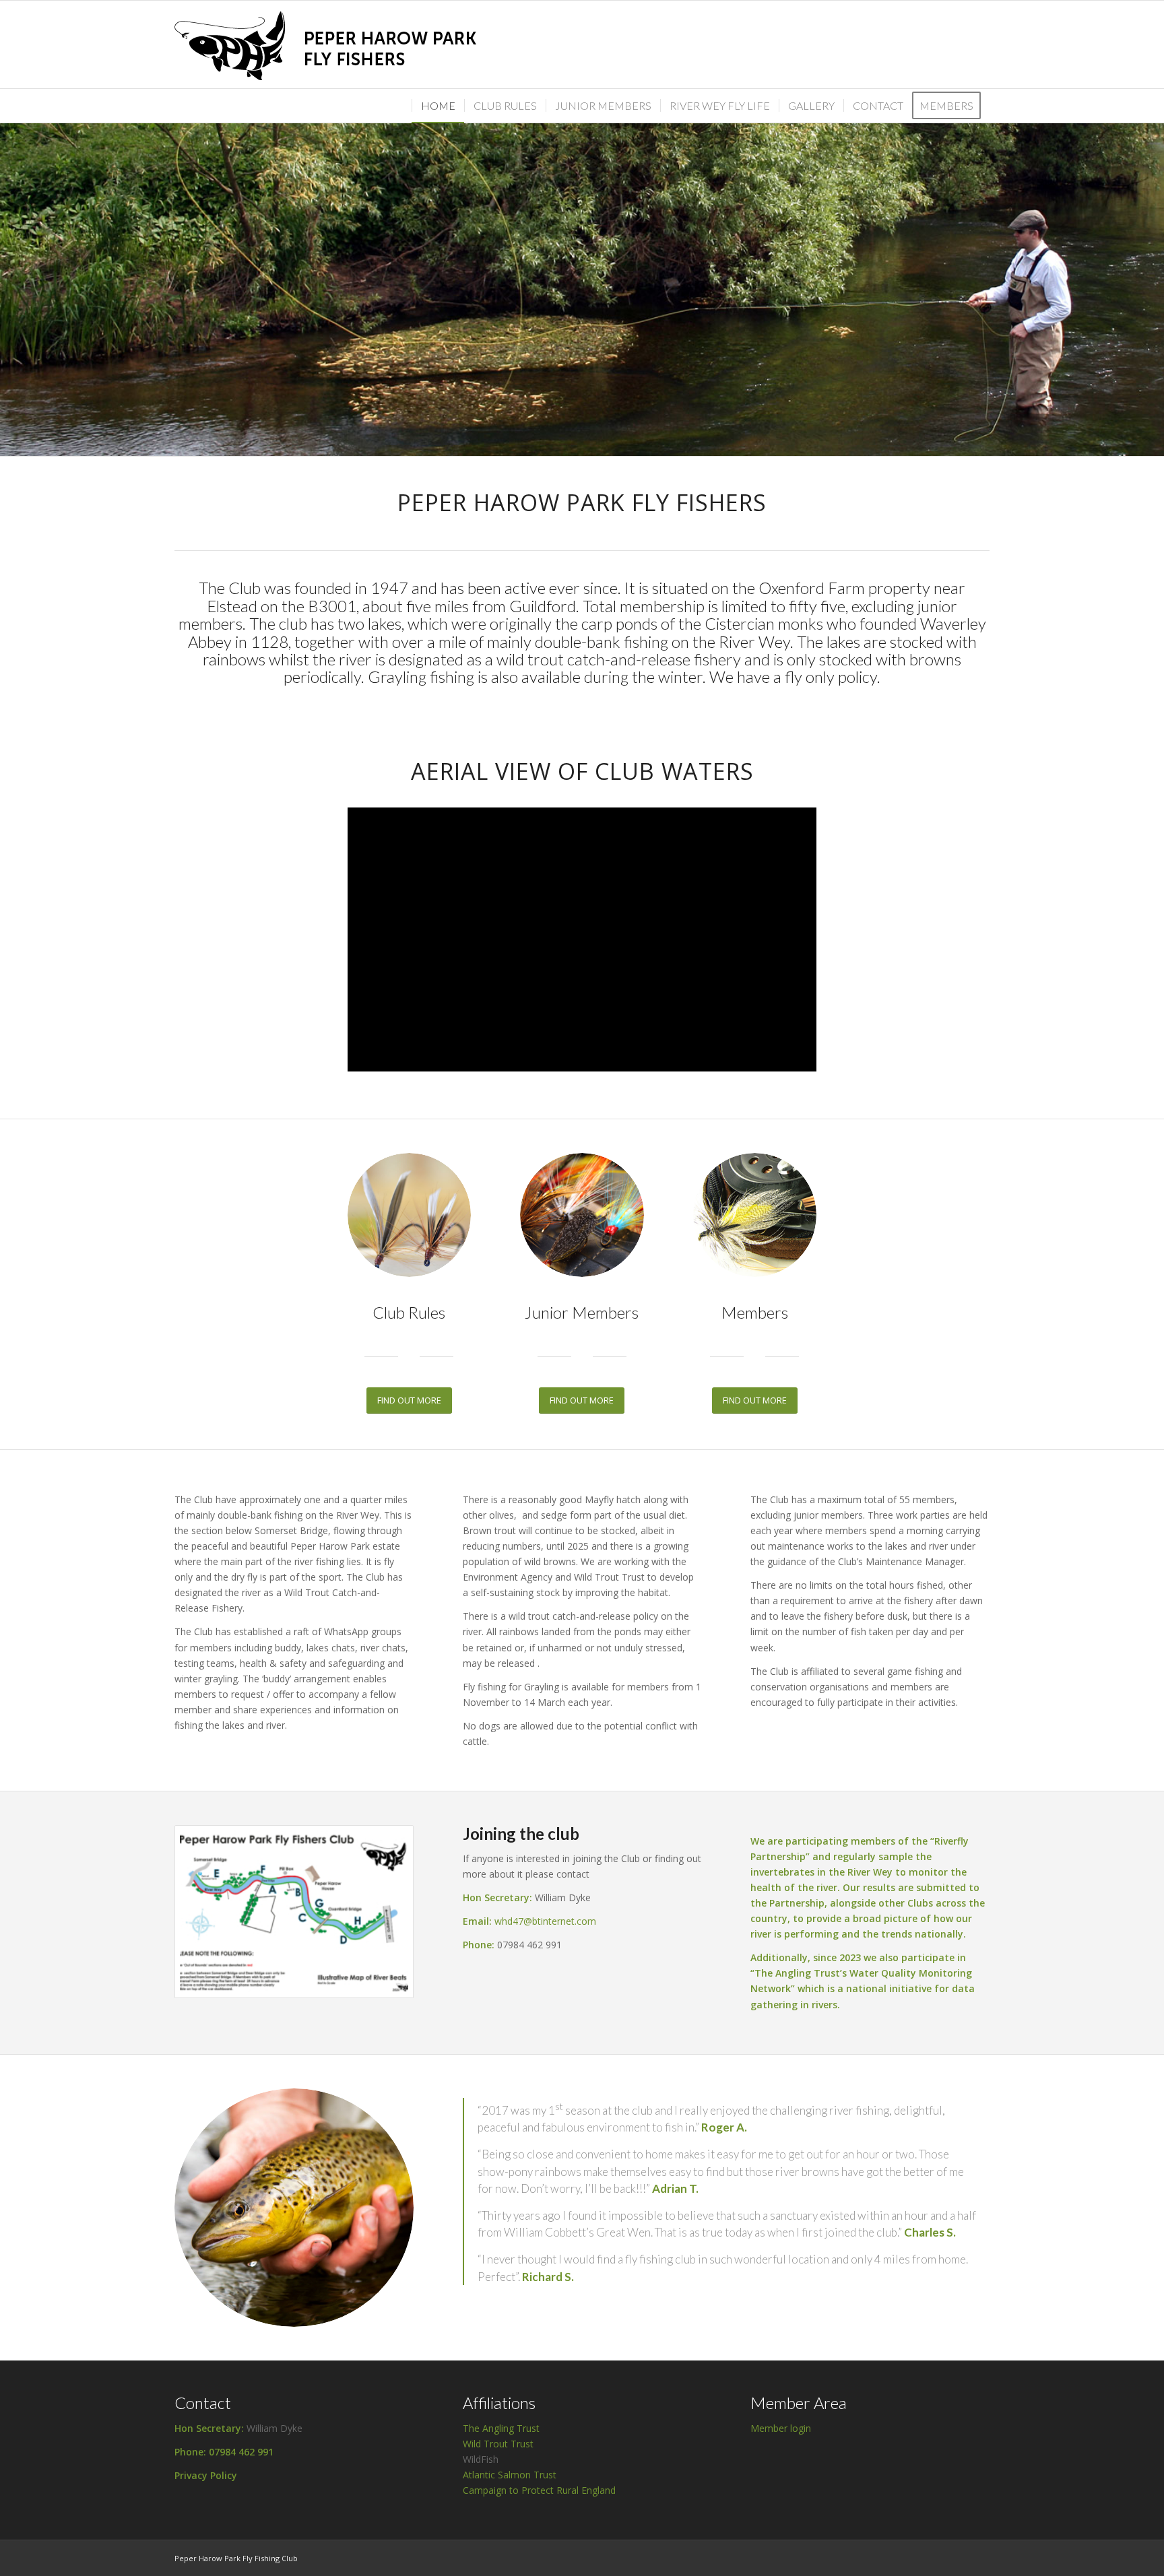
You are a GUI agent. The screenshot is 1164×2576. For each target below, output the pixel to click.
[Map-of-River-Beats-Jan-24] (294, 1912)
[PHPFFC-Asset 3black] (332, 44)
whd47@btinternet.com (545, 1921)
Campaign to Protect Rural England (539, 2490)
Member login (781, 2428)
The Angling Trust (501, 2428)
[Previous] (12, 276)
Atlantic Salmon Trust (510, 2475)
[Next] (1152, 276)
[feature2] (410, 1215)
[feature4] (582, 1215)
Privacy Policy (206, 2475)
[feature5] (755, 1215)
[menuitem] (951, 106)
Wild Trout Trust (498, 2444)
